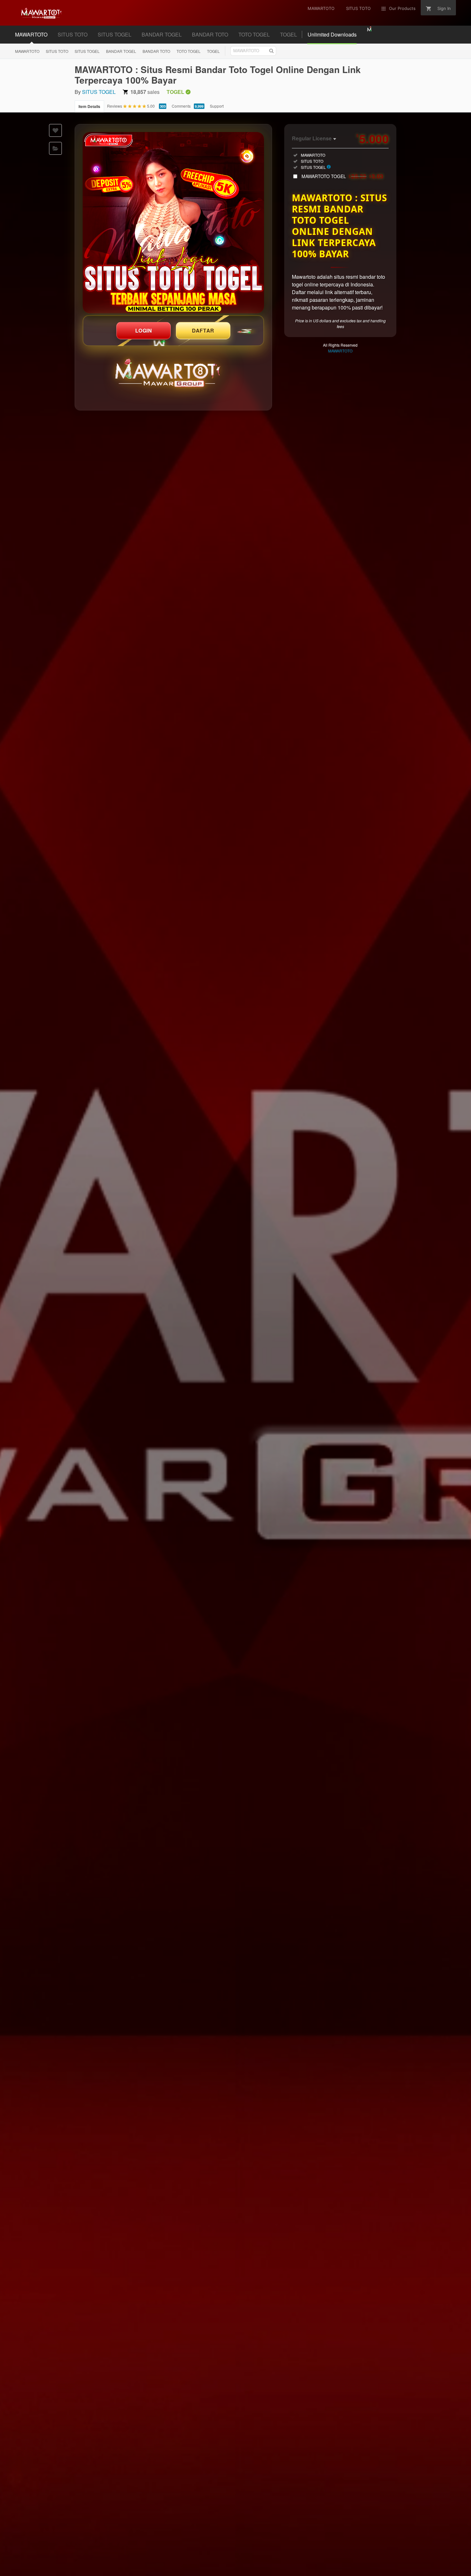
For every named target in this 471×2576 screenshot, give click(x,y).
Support (217, 106)
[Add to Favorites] (55, 130)
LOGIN (144, 330)
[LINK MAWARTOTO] (173, 223)
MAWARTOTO (31, 34)
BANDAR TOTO (210, 34)
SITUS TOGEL (115, 34)
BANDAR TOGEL (162, 34)
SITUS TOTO (73, 34)
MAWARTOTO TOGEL (343, 176)
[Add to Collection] (55, 148)
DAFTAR (203, 330)
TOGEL (289, 34)
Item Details (89, 106)
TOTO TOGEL (254, 34)
